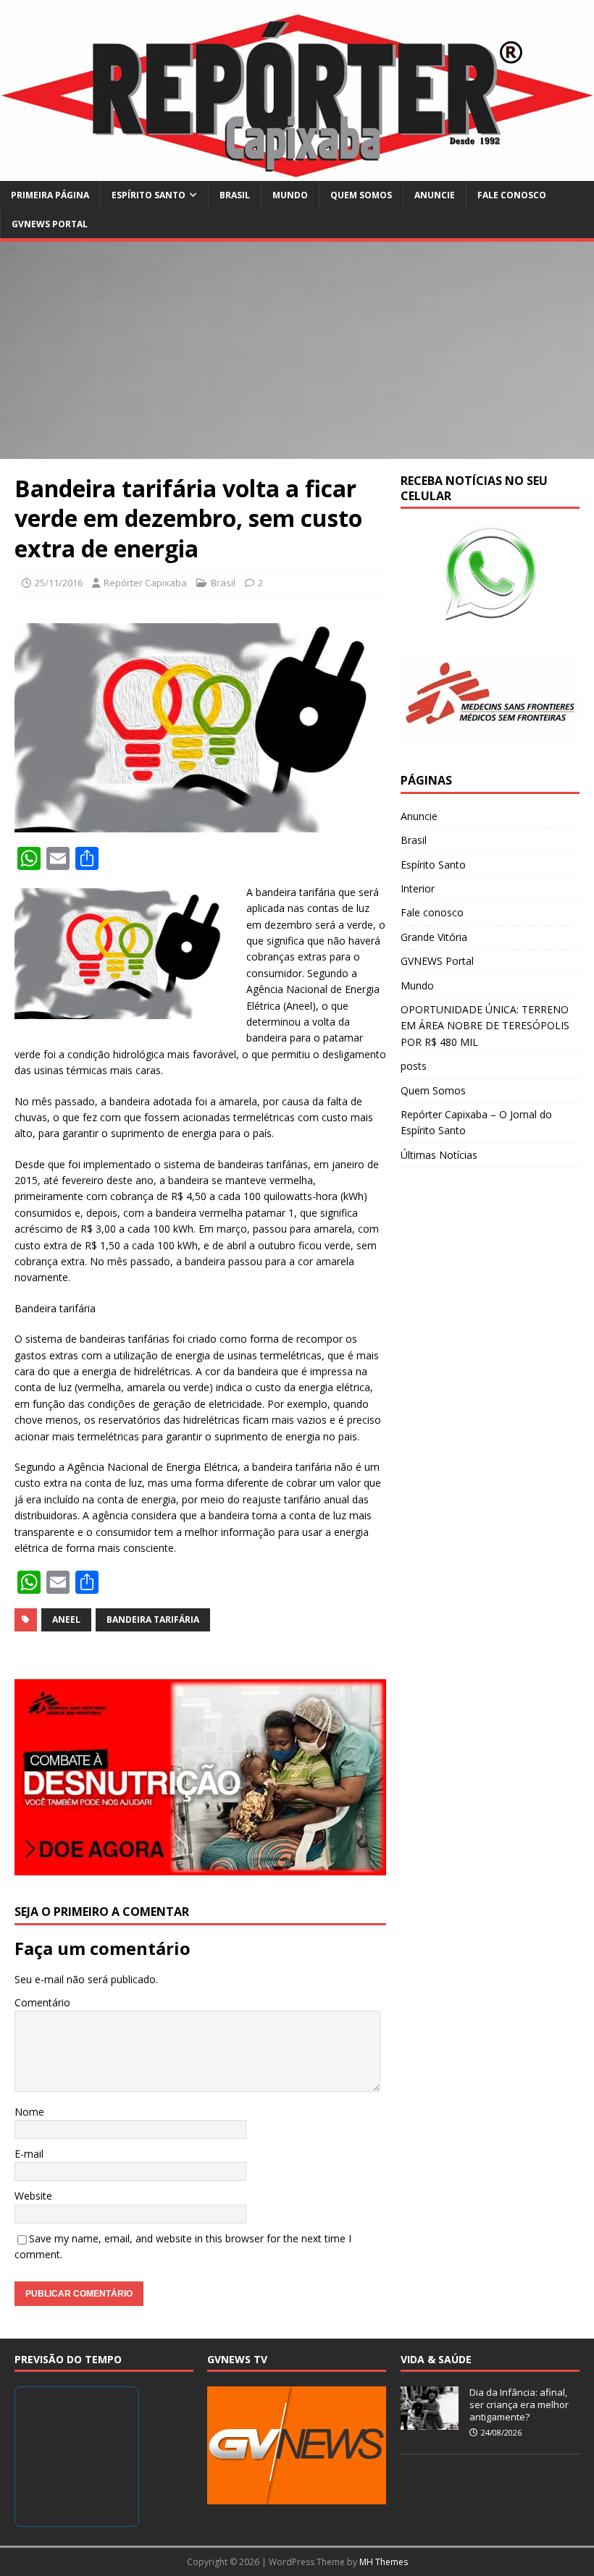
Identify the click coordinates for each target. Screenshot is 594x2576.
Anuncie (435, 195)
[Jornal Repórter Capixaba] (297, 173)
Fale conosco (512, 195)
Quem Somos (361, 195)
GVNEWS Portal (50, 224)
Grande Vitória (434, 937)
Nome (29, 2112)
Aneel (66, 1619)
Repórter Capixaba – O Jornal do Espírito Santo (476, 1122)
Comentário (42, 2002)
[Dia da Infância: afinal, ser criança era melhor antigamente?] (430, 2422)
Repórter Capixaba (145, 583)
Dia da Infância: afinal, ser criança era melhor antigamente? (519, 2404)
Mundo (290, 195)
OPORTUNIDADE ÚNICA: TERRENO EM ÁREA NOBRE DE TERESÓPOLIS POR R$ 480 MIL (485, 1026)
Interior (418, 888)
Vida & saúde (436, 2359)
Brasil (235, 195)
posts (414, 1066)
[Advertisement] (297, 350)
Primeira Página (50, 195)
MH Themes (384, 2562)
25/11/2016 (59, 583)
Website (33, 2196)
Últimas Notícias (439, 1155)
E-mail (29, 2154)
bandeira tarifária (153, 1619)
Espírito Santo (148, 195)
